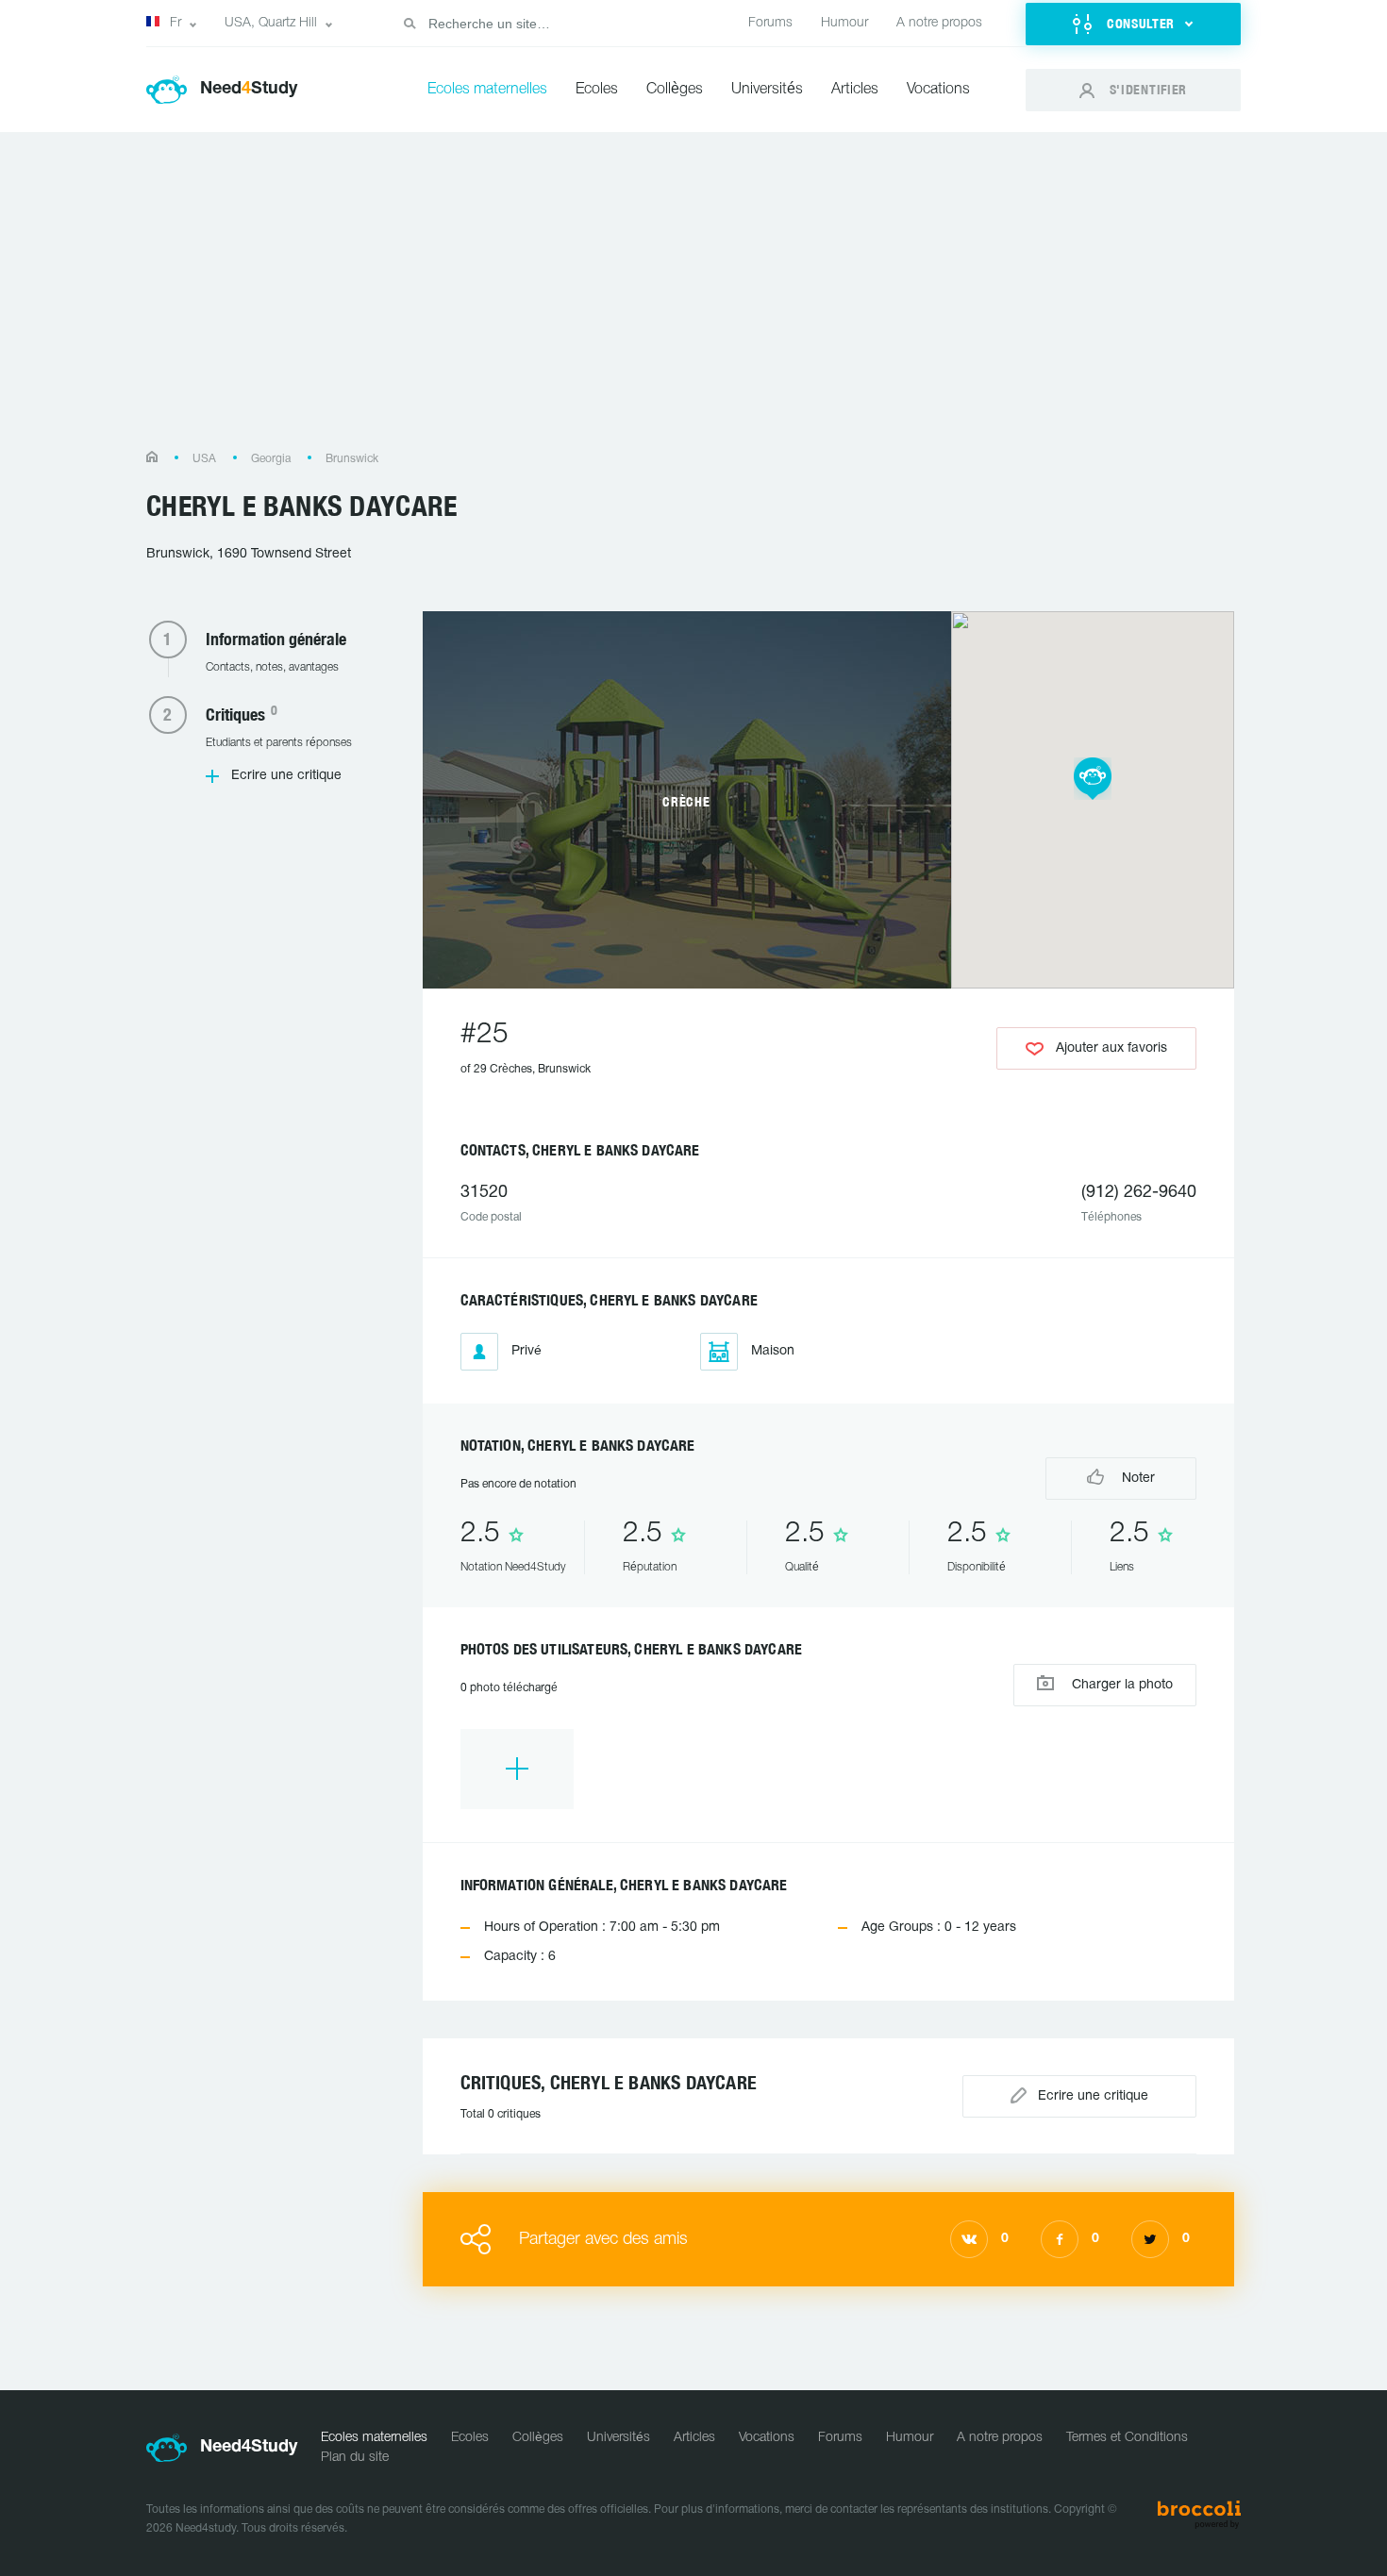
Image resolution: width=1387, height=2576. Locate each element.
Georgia (271, 459)
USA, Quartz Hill (271, 23)
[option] (517, 1769)
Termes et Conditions (1127, 2438)
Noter (1136, 1479)
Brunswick (352, 459)
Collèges (675, 90)
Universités (767, 90)
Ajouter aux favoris (1111, 1048)
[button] (1133, 24)
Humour (844, 23)
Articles (855, 90)
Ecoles (597, 90)
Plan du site (355, 2458)
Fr (175, 23)
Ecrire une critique (286, 776)
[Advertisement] (693, 300)
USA (204, 459)
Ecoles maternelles (487, 90)
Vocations (938, 90)
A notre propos (939, 23)
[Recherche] (409, 24)
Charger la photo (1120, 1685)
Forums (770, 23)
